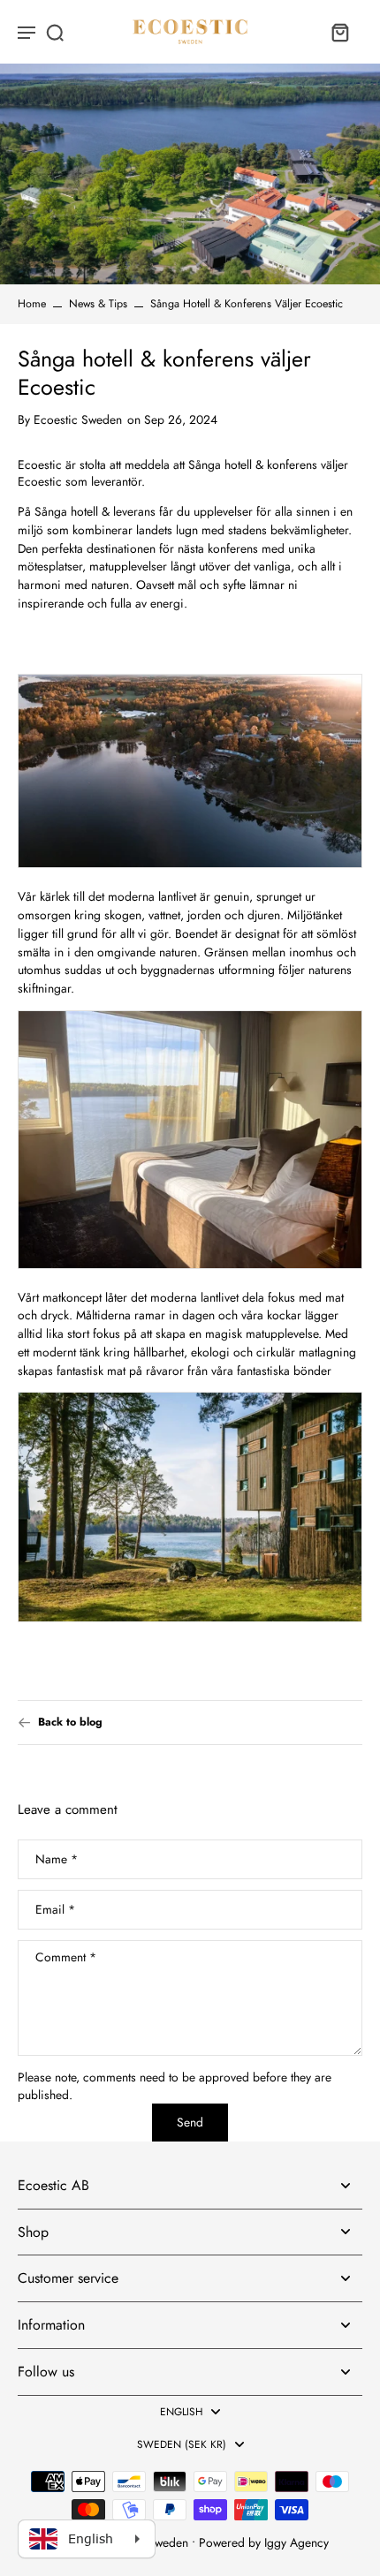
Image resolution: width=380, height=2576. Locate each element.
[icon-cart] (339, 32)
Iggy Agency (296, 2542)
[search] (55, 32)
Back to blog (70, 1722)
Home (32, 304)
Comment (66, 1958)
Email (55, 1910)
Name (57, 1859)
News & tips (98, 304)
